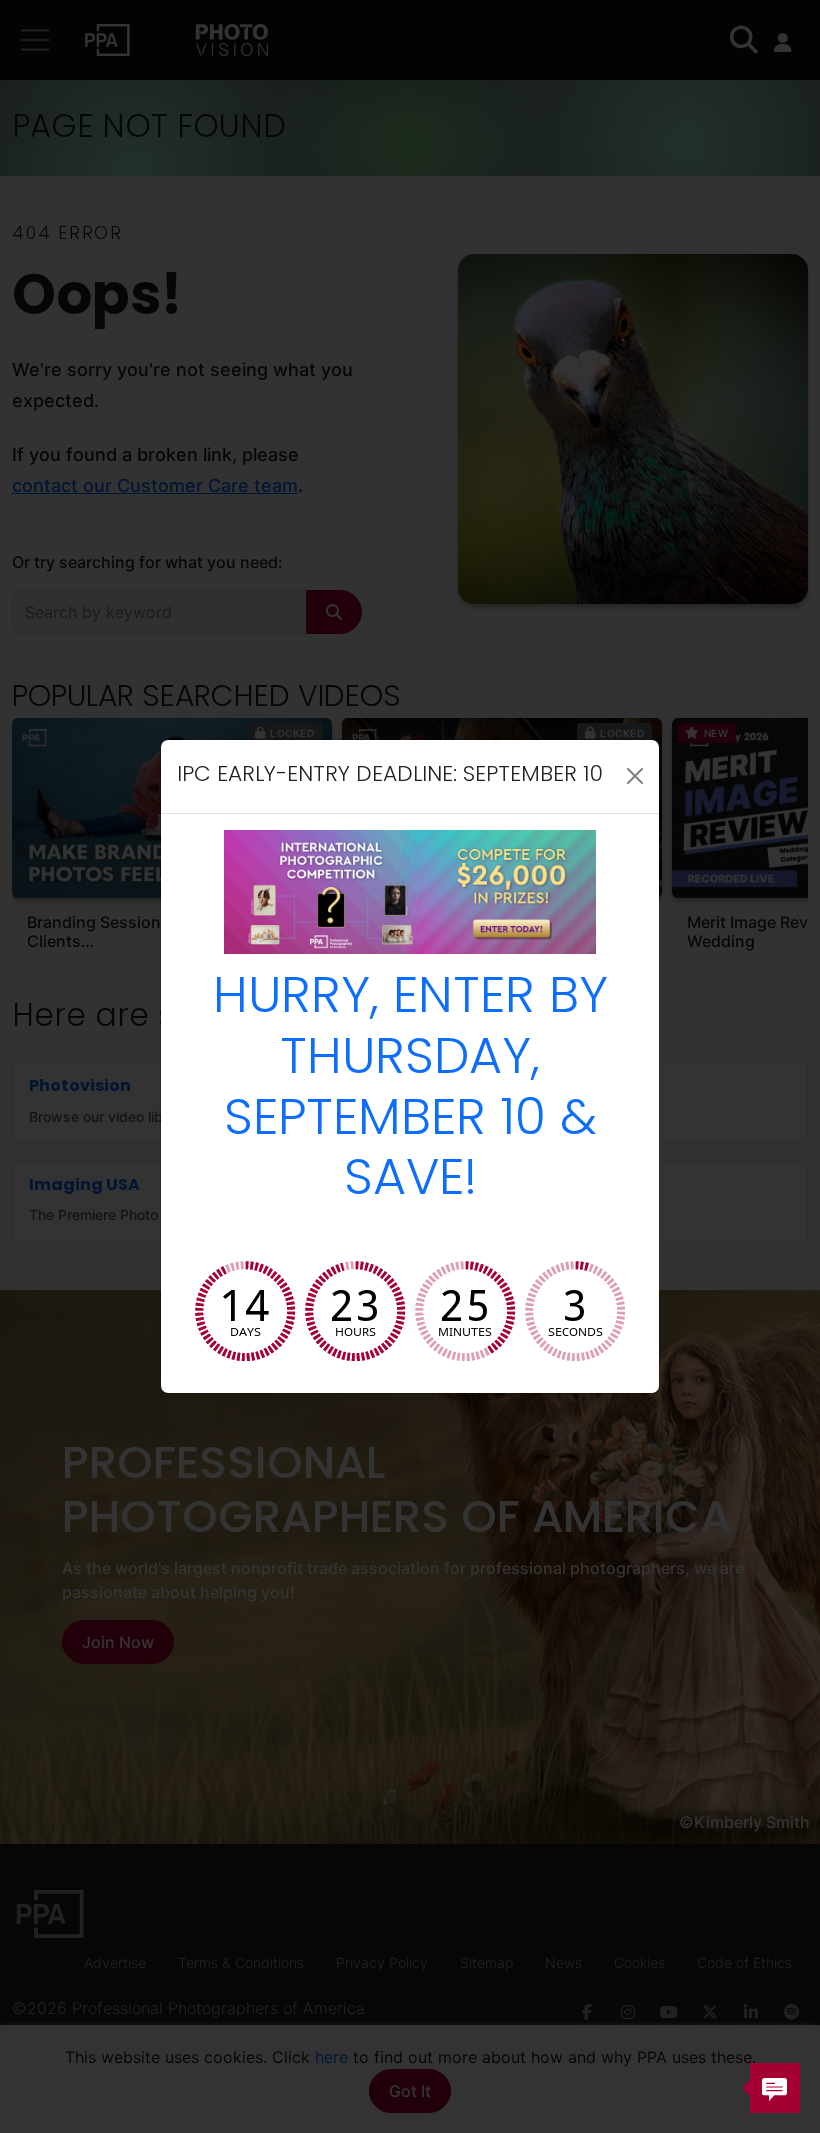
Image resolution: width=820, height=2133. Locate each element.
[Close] (635, 776)
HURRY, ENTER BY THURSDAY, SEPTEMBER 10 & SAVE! (410, 1091)
